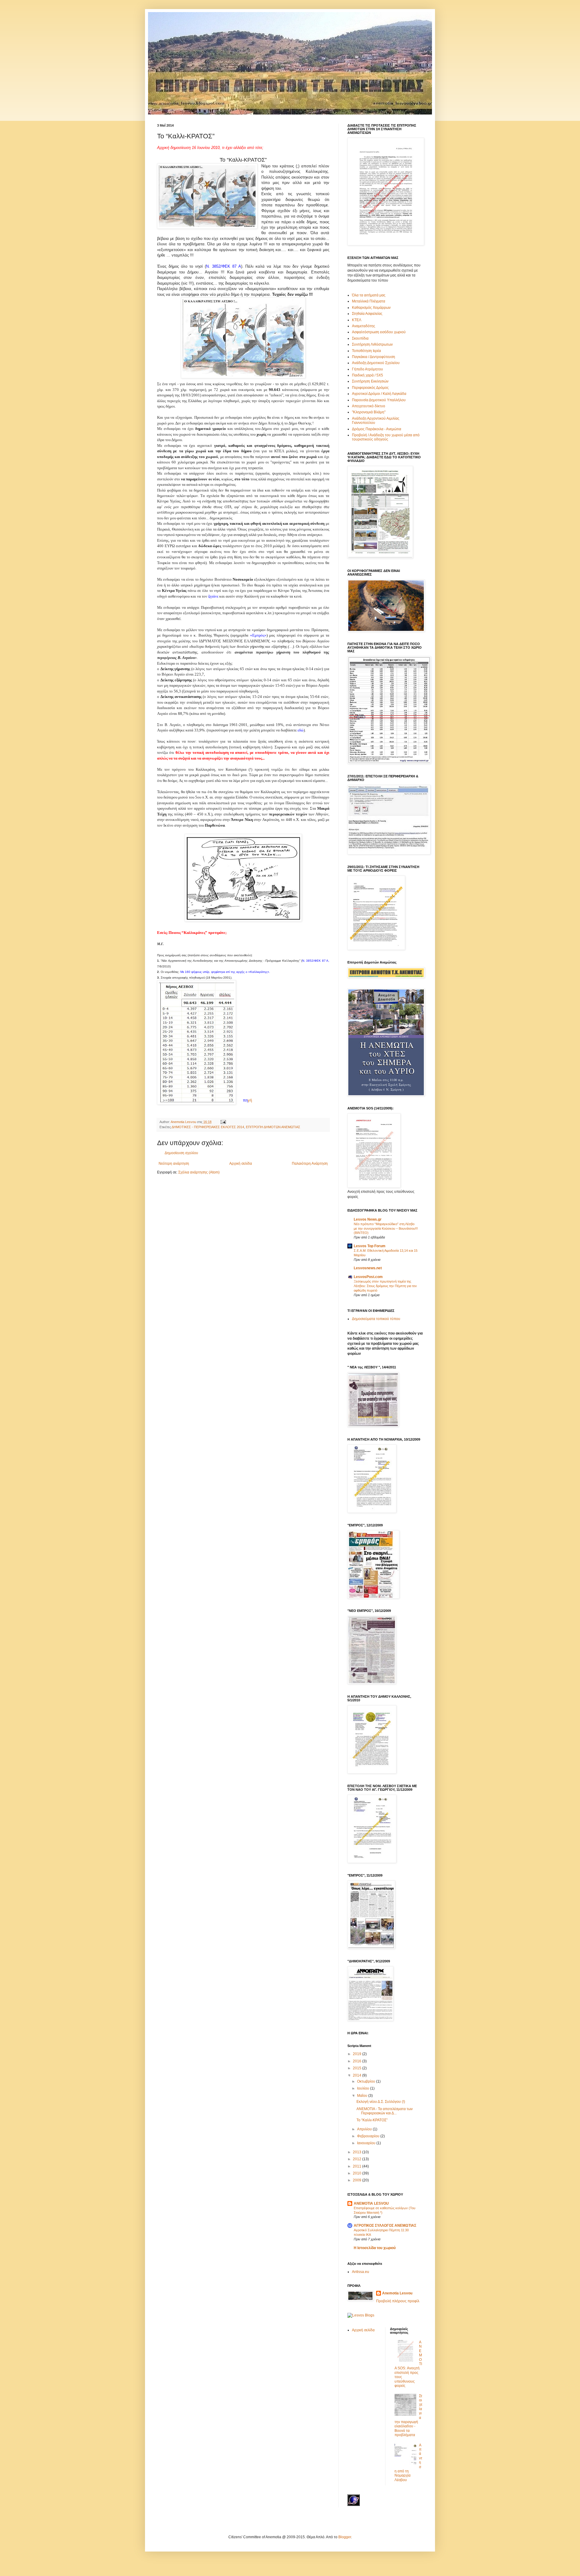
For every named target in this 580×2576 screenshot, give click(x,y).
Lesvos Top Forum (370, 1246)
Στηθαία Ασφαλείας (367, 314)
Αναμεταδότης (364, 326)
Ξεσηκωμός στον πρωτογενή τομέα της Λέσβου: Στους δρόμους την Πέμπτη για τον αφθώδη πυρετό (385, 1286)
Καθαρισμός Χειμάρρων (371, 308)
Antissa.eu (361, 2272)
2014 (358, 2075)
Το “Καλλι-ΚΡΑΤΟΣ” (372, 2120)
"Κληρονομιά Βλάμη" (369, 412)
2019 (358, 2054)
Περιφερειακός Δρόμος (370, 388)
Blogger (345, 2537)
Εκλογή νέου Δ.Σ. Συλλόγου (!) (381, 2102)
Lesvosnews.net (368, 1268)
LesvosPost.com (368, 1277)
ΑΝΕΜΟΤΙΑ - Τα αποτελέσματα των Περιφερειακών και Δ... (385, 2111)
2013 (358, 2152)
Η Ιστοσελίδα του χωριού (375, 2248)
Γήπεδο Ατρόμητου (367, 369)
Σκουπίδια (360, 338)
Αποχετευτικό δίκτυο (369, 406)
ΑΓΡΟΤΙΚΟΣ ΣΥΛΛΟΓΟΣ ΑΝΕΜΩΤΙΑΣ (385, 2226)
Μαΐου (363, 2096)
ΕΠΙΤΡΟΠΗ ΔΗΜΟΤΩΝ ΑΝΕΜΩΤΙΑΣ (273, 1127)
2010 (358, 2173)
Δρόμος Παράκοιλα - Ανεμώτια (377, 429)
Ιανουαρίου (367, 2143)
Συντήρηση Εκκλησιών (370, 381)
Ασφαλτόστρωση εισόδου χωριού (379, 332)
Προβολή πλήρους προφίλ (398, 2301)
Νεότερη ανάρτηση (174, 1164)
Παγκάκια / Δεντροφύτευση (374, 357)
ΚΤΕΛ (357, 320)
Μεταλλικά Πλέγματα (369, 301)
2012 (358, 2159)
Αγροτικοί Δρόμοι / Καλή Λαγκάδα (379, 394)
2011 (358, 2166)
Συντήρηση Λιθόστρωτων (372, 344)
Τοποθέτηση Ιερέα (366, 351)
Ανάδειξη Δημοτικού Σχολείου (376, 363)
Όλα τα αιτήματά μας (369, 295)
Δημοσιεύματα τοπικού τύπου (376, 1319)
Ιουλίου (364, 2088)
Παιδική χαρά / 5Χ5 (367, 375)
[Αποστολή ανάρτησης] (223, 1122)
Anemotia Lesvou (397, 2293)
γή (247, 1100)
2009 (358, 2180)
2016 (358, 2061)
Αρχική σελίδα (241, 1164)
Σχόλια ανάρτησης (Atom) (199, 1172)
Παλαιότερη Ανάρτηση (310, 1164)
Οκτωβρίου (367, 2081)
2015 (358, 2068)
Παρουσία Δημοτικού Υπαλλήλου (379, 400)
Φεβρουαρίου (369, 2136)
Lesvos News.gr (368, 1219)
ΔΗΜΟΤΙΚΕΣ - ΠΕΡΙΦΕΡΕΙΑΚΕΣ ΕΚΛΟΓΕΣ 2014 (208, 1127)
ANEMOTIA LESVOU (371, 2203)
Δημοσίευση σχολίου (181, 1153)
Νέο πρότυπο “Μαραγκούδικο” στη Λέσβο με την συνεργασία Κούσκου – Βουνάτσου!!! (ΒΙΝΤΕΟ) (386, 1228)
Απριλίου (365, 2129)
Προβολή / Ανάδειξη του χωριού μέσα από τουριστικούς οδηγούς (386, 437)
